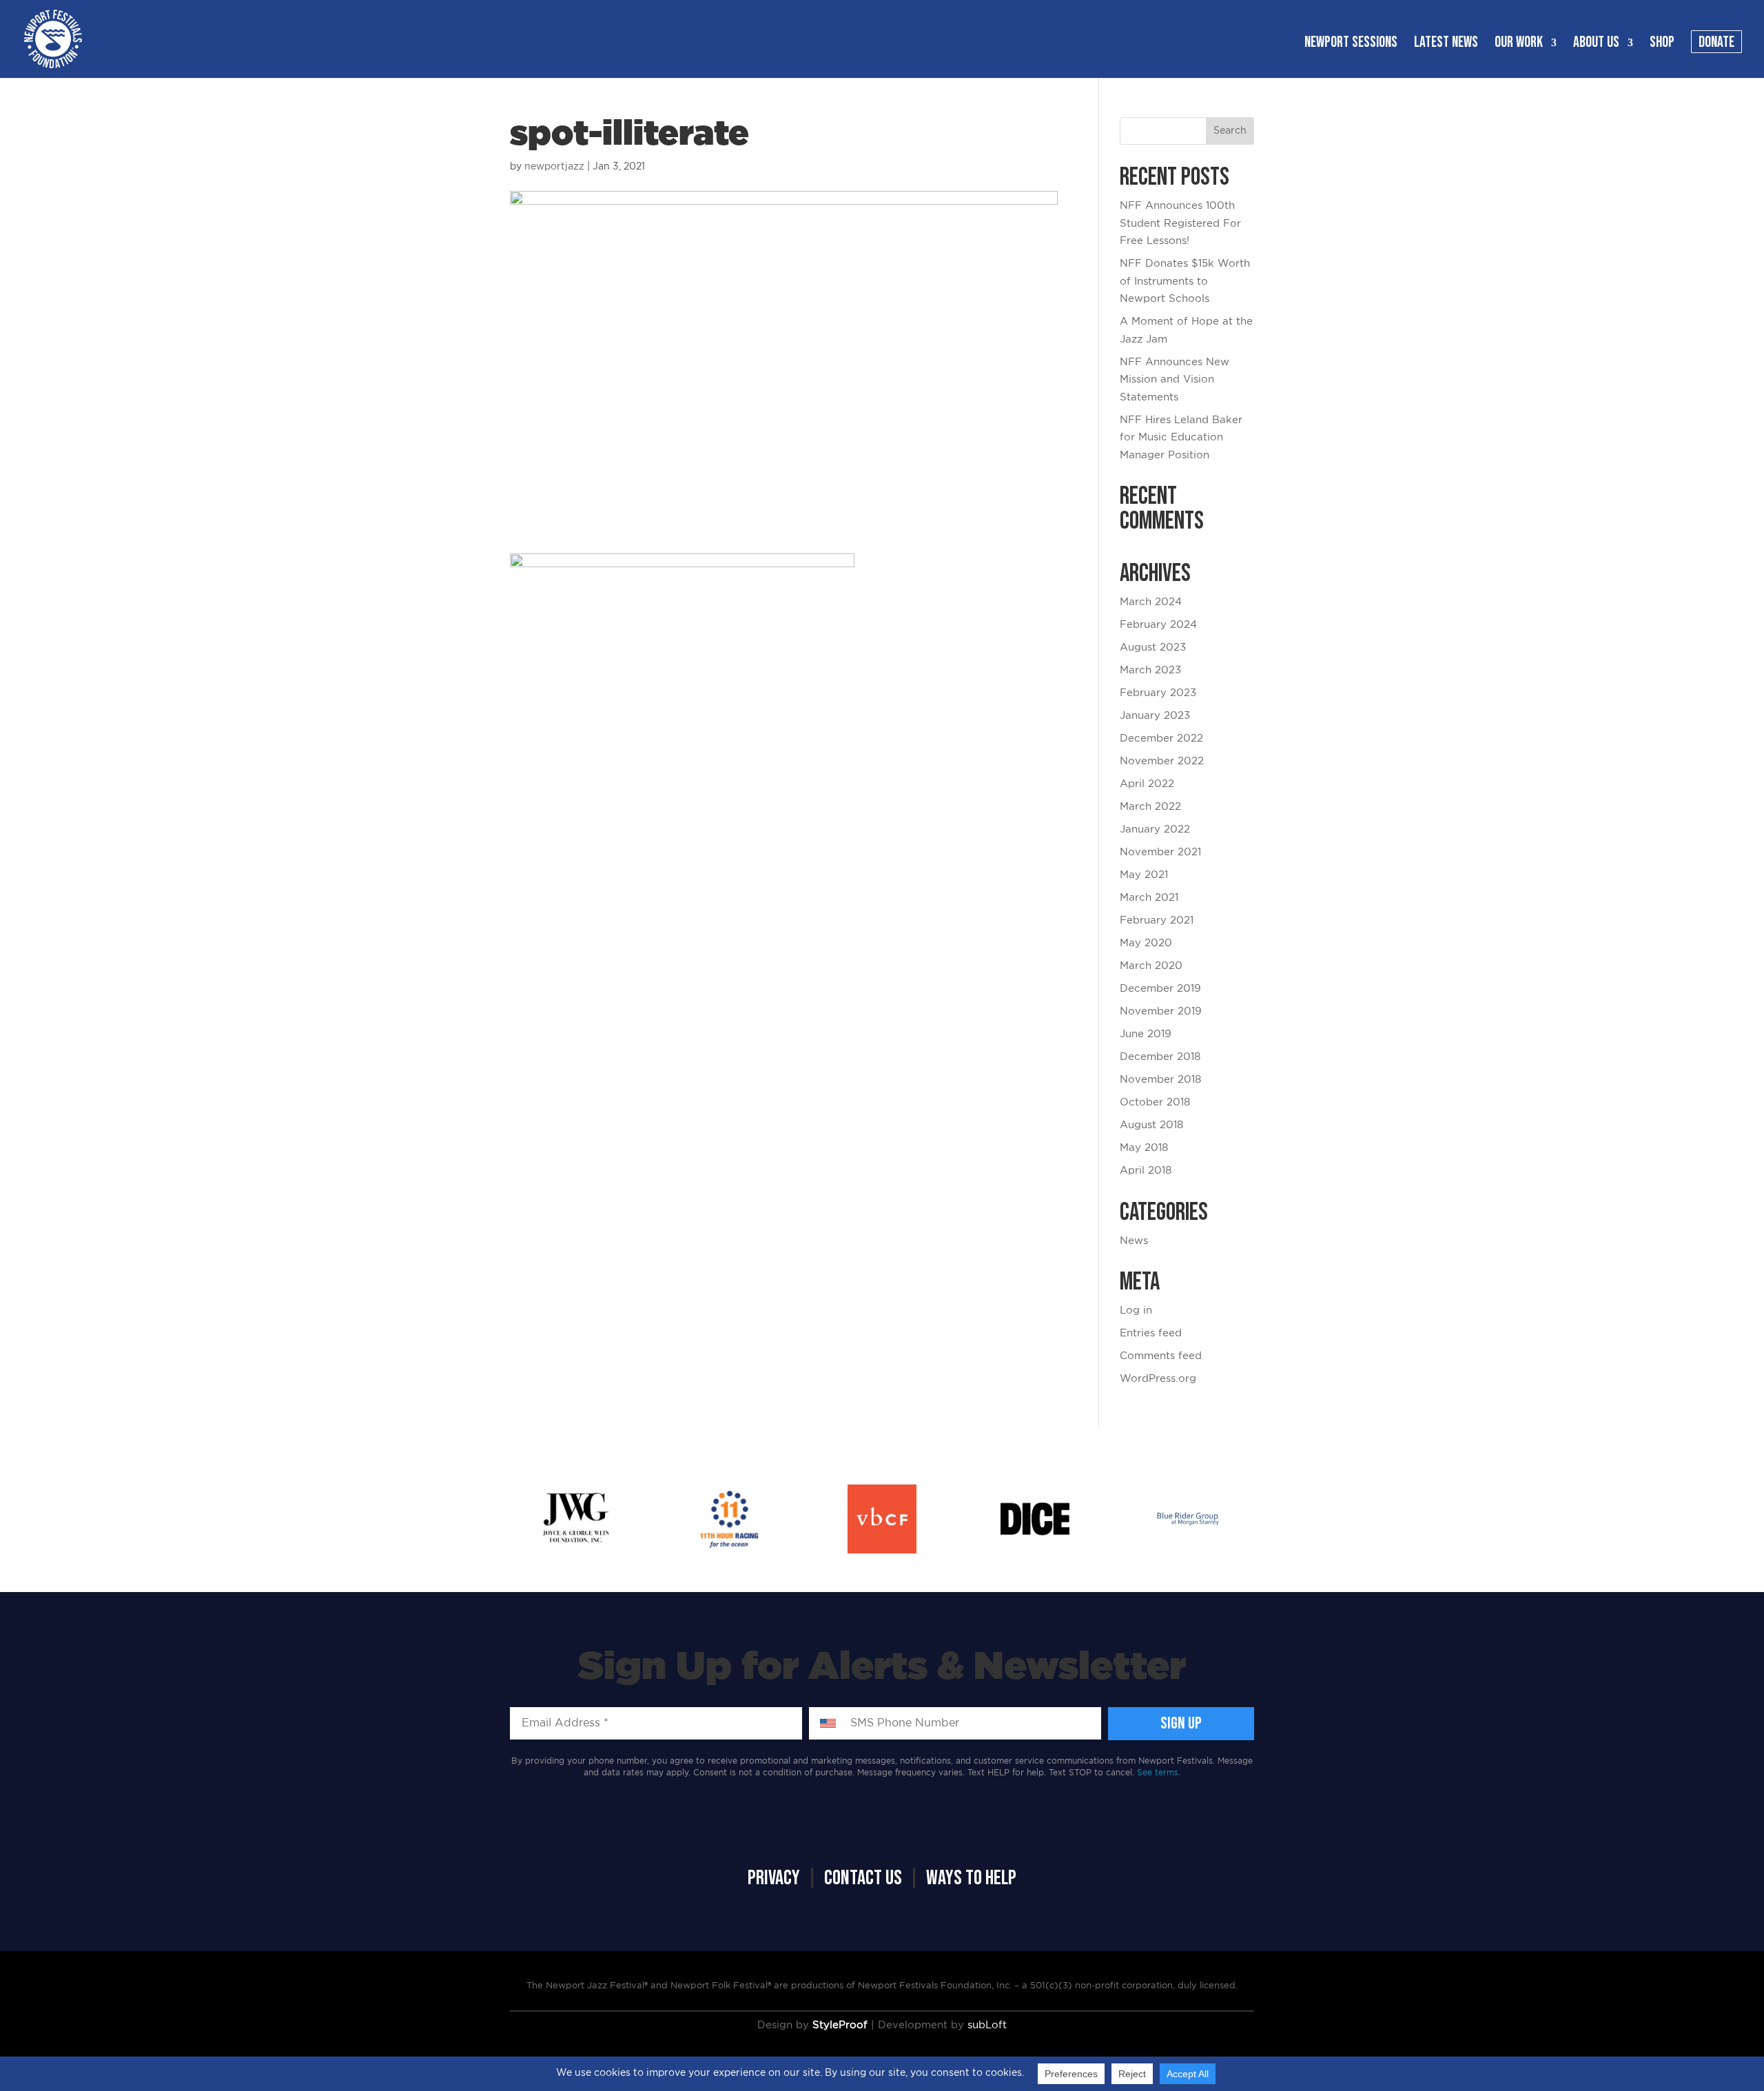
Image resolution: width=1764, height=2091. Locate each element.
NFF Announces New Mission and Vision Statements (1175, 380)
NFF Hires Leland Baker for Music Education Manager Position (1181, 438)
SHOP (1662, 45)
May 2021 (1144, 875)
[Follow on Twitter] (572, 1830)
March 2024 (1151, 602)
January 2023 (1155, 716)
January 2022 (1155, 829)
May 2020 (1146, 943)
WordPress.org (1158, 1379)
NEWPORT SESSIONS (1351, 45)
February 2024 (1158, 625)
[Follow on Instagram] (617, 1830)
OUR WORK (1519, 45)
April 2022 (1147, 784)
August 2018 (1151, 1125)
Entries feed (1151, 1333)
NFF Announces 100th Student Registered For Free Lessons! (1180, 223)
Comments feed (1161, 1356)
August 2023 (1153, 647)
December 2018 (1160, 1057)
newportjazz (554, 167)
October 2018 (1155, 1102)
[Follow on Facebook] (527, 1830)
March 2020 (1151, 966)
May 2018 (1144, 1148)
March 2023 (1150, 670)
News (1134, 1241)
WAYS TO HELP (971, 1878)
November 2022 (1162, 761)
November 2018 (1160, 1080)
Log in (1136, 1310)
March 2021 (1149, 898)
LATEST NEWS (1446, 45)
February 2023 (1158, 693)
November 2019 (1161, 1011)
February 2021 (1157, 920)
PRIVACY (774, 1878)
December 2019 (1160, 989)
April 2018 (1146, 1171)
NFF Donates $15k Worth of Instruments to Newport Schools (1185, 281)
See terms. (1159, 1773)
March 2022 (1150, 807)
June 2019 (1146, 1034)
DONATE (1716, 45)
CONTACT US (863, 1878)
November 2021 (1160, 852)
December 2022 (1161, 738)
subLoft (987, 2025)
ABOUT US (1596, 45)
